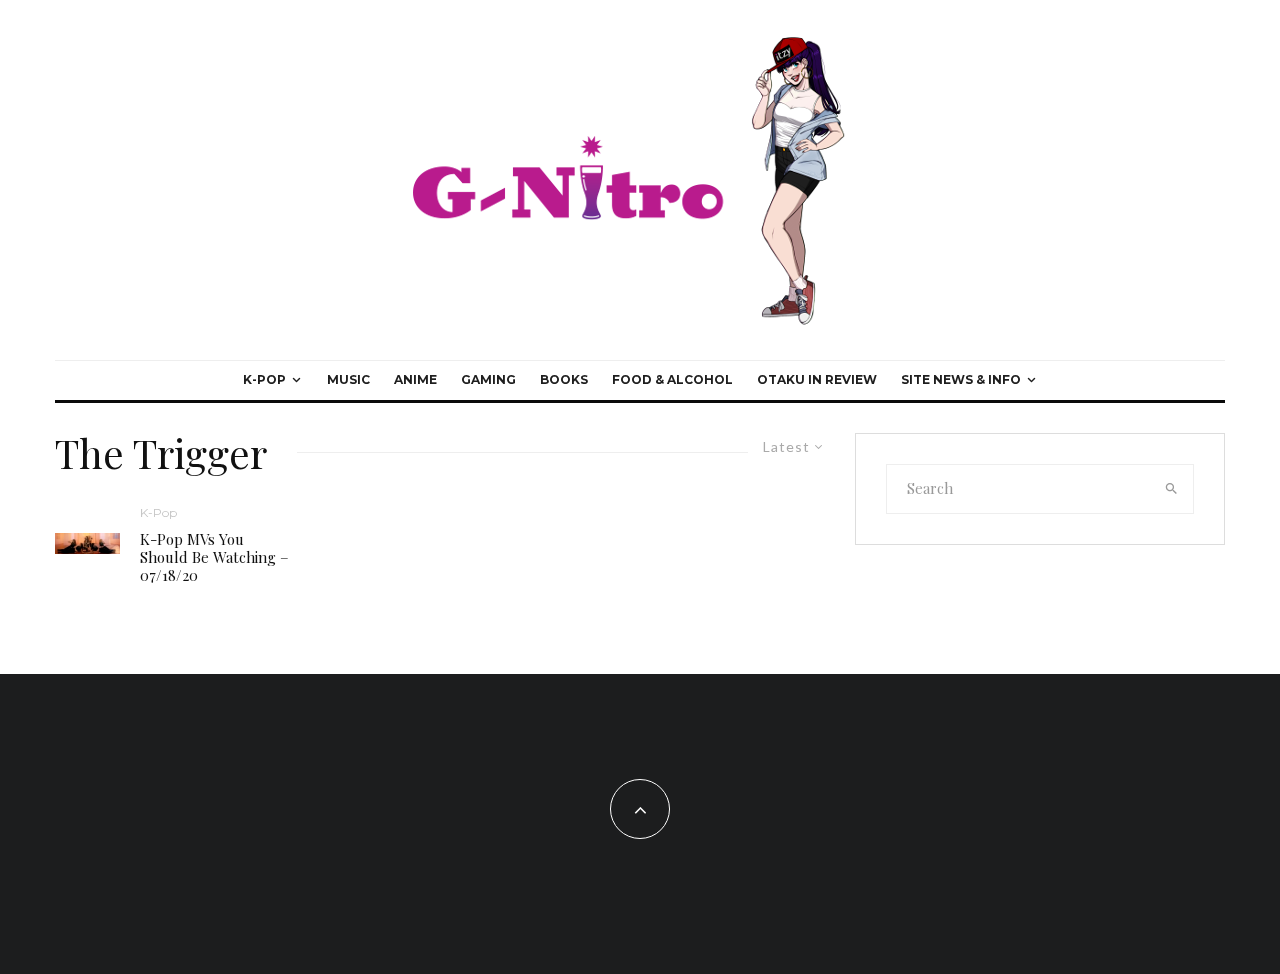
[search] (1172, 489)
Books (564, 379)
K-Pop (264, 379)
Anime (415, 379)
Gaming (488, 379)
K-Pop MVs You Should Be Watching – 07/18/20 (214, 557)
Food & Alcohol (672, 379)
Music (348, 379)
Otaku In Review (817, 379)
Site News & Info (961, 379)
